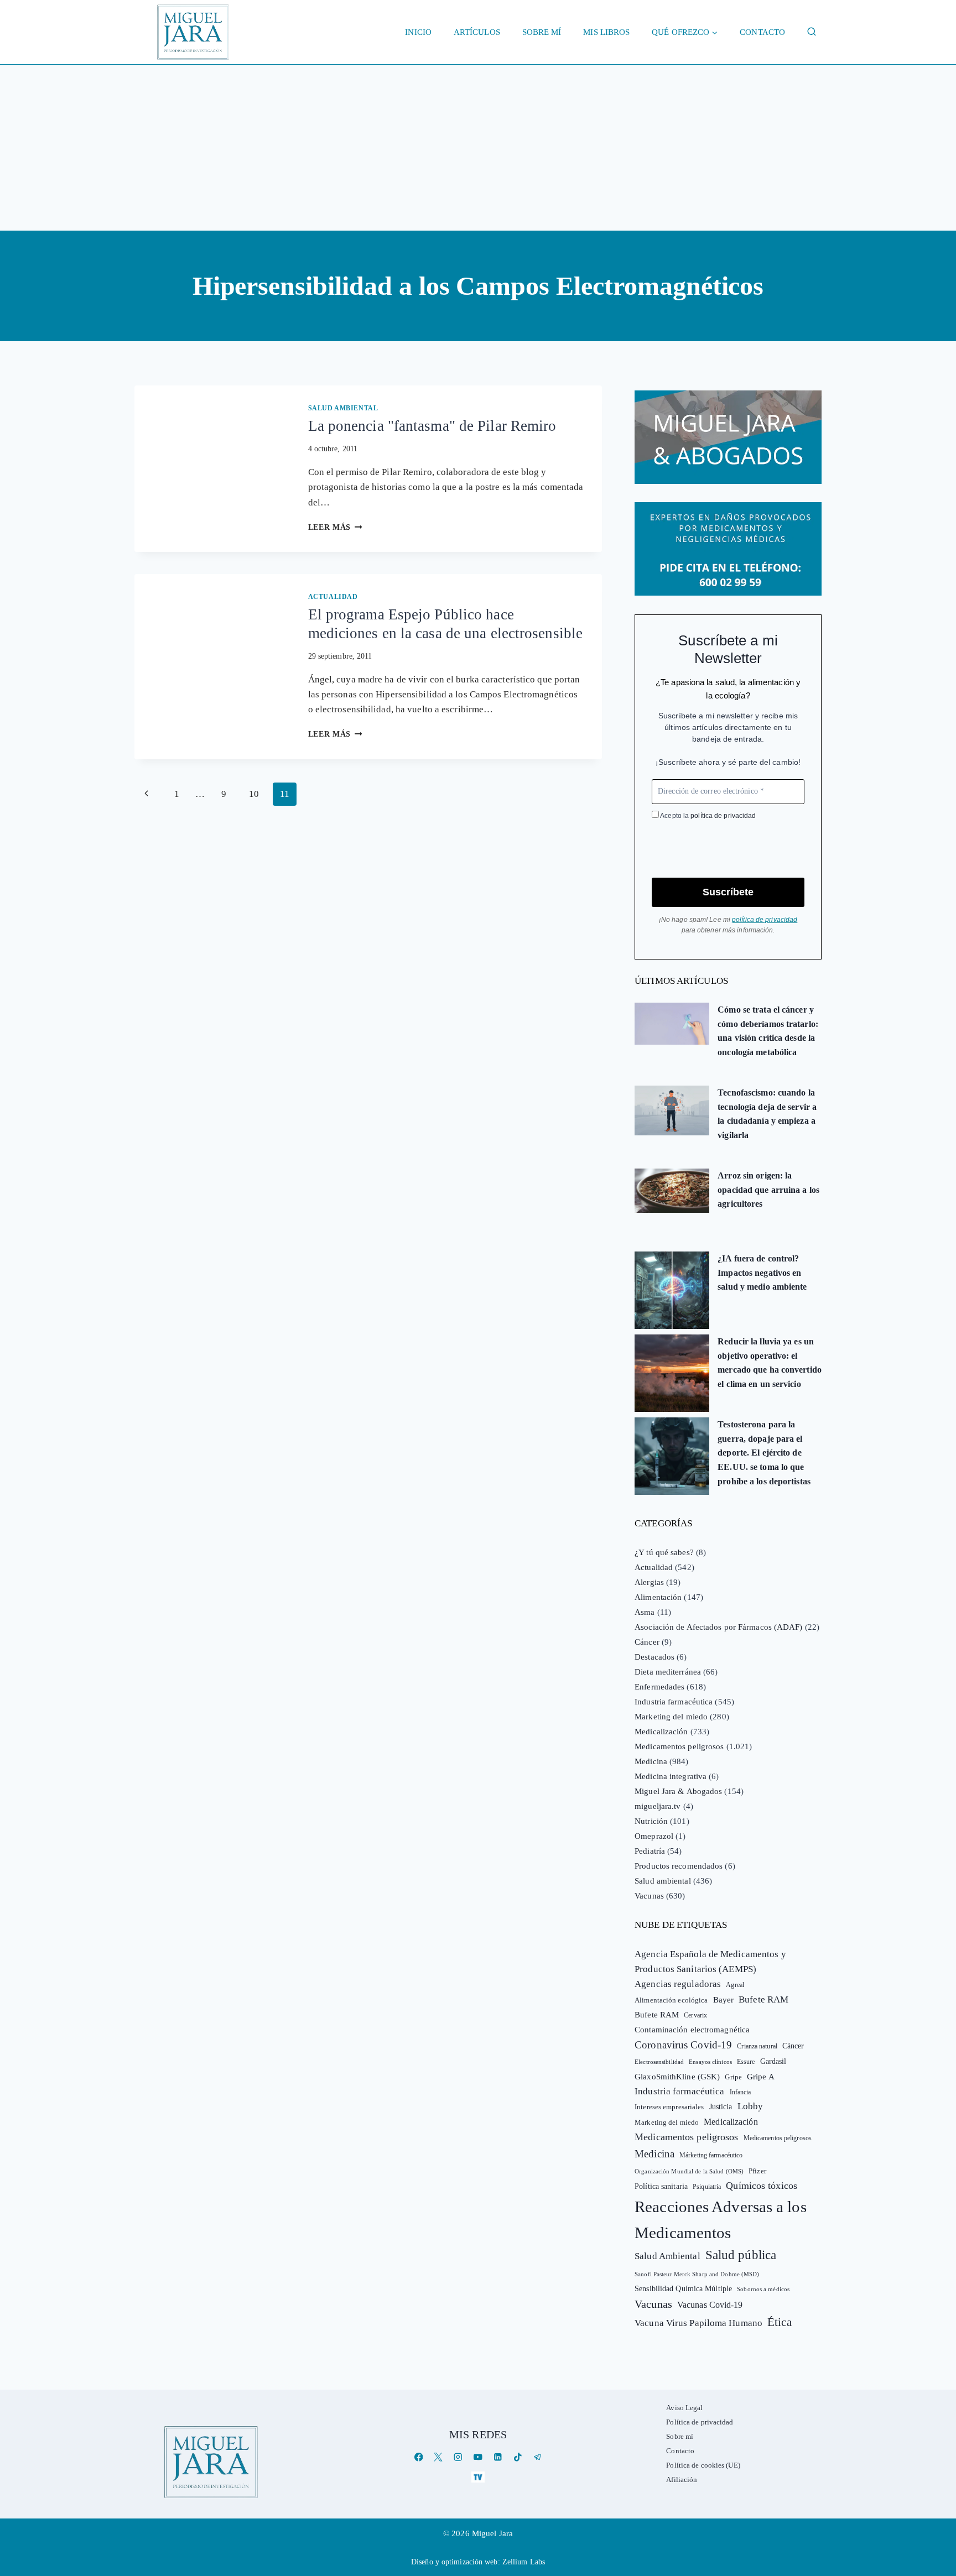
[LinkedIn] (498, 2457)
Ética (780, 2322)
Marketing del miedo (671, 1717)
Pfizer (757, 2171)
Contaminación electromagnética (692, 2030)
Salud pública (741, 2255)
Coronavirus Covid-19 (683, 2045)
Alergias (649, 1582)
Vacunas (649, 1896)
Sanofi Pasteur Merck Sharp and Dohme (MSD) (697, 2274)
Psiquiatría (707, 2187)
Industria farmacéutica (674, 1702)
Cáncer (647, 1642)
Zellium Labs (524, 2562)
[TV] (478, 2477)
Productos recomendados (679, 1866)
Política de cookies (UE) (703, 2465)
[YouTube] (478, 2457)
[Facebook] (419, 2457)
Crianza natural (757, 2046)
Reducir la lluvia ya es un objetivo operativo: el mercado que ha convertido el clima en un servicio (770, 1363)
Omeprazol (654, 1836)
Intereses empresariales (669, 2107)
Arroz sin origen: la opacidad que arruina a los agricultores (768, 1190)
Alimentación (658, 1597)
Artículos (477, 32)
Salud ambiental (343, 408)
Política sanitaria (661, 2186)
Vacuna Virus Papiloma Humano (698, 2323)
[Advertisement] (478, 148)
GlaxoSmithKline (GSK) (677, 2077)
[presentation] (212, 437)
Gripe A (761, 2077)
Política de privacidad (700, 2422)
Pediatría (650, 1851)
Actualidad (333, 597)
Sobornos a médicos (763, 2289)
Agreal (735, 1985)
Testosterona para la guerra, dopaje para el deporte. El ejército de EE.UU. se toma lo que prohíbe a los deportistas (764, 1453)
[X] (438, 2457)
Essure (746, 2062)
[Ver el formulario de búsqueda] (812, 32)
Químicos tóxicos (762, 2186)
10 (254, 794)
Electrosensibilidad (659, 2062)
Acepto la (707, 816)
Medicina (651, 1761)
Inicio (418, 32)
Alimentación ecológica (671, 2000)
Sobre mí (542, 32)
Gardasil (773, 2061)
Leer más (335, 527)
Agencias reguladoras (678, 1984)
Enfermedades (659, 1687)
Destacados (654, 1657)
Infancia (741, 2092)
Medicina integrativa (671, 1776)
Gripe (733, 2077)
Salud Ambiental (667, 2256)
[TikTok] (518, 2457)
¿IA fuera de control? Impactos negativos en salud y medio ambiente (762, 1273)
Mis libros (606, 32)
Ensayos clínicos (710, 2062)
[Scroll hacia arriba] (936, 2482)
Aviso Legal (684, 2408)
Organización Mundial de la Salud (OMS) (689, 2171)
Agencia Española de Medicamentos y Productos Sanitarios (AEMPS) (710, 1962)
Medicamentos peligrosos (679, 1746)
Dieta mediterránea (668, 1672)
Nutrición (651, 1821)
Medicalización (661, 1732)
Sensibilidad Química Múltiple (683, 2288)
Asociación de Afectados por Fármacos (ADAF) (718, 1627)
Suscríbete (728, 892)
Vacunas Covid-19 (710, 2305)
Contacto (762, 32)
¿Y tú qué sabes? (664, 1552)
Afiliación (682, 2479)
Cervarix (695, 2015)
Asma (645, 1612)
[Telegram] (537, 2457)
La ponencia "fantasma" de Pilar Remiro (432, 426)
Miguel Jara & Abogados (678, 1791)
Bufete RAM (763, 1999)
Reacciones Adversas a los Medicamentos (721, 2220)
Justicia (721, 2107)
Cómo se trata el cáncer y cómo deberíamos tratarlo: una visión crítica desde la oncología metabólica (768, 1031)
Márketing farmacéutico (711, 2155)
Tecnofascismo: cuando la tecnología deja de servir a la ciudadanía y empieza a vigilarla (767, 1114)
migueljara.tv (658, 1806)
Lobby (750, 2106)
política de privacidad (723, 816)
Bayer (724, 2000)
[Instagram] (458, 2457)
